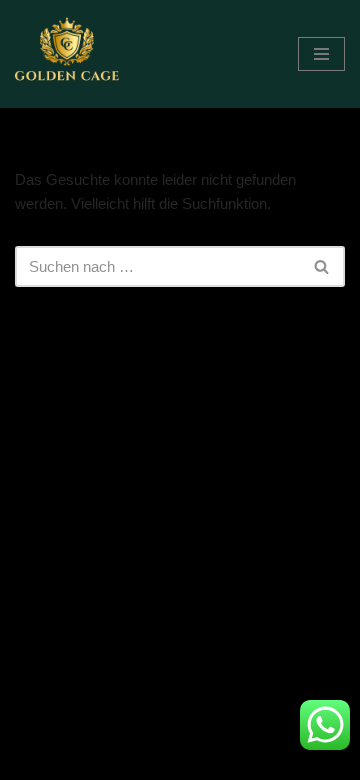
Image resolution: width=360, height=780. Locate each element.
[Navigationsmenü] (321, 54)
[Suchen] (322, 266)
